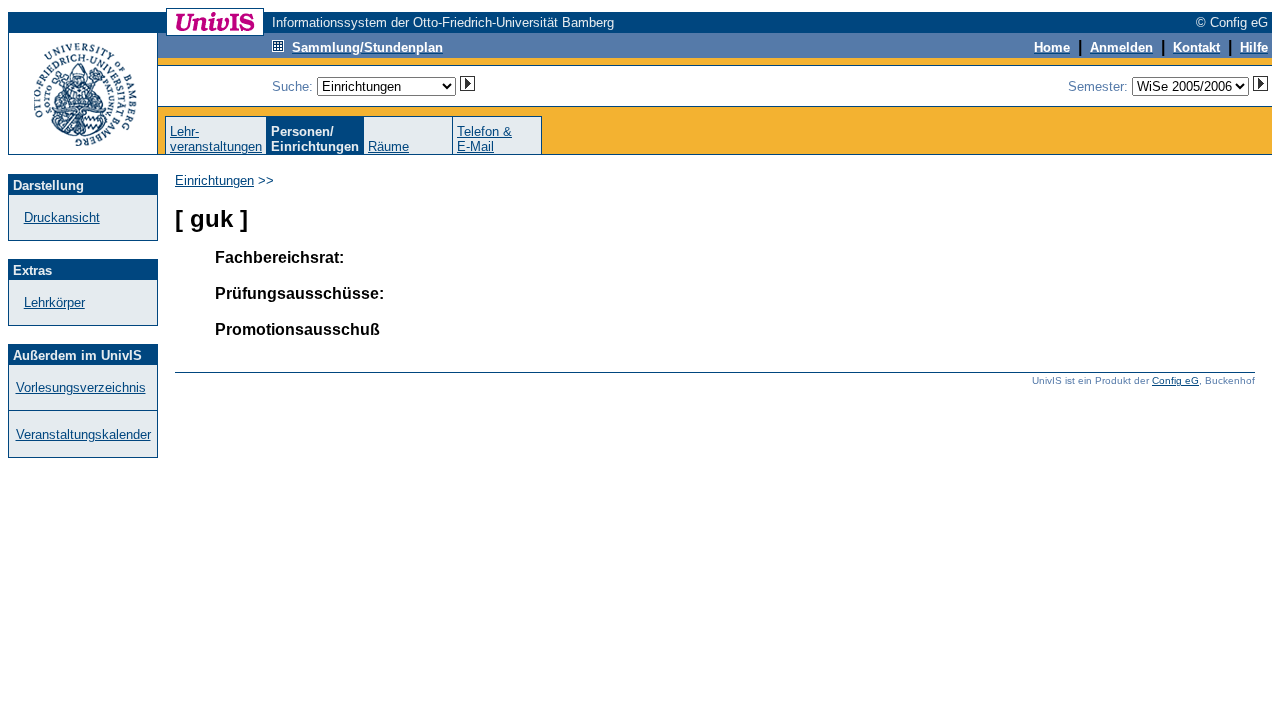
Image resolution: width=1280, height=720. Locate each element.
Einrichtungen (214, 180)
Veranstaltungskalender (83, 434)
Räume (388, 146)
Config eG (1175, 380)
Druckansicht (62, 217)
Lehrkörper (54, 302)
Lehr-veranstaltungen (216, 139)
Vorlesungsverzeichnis (81, 387)
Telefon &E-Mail (484, 139)
